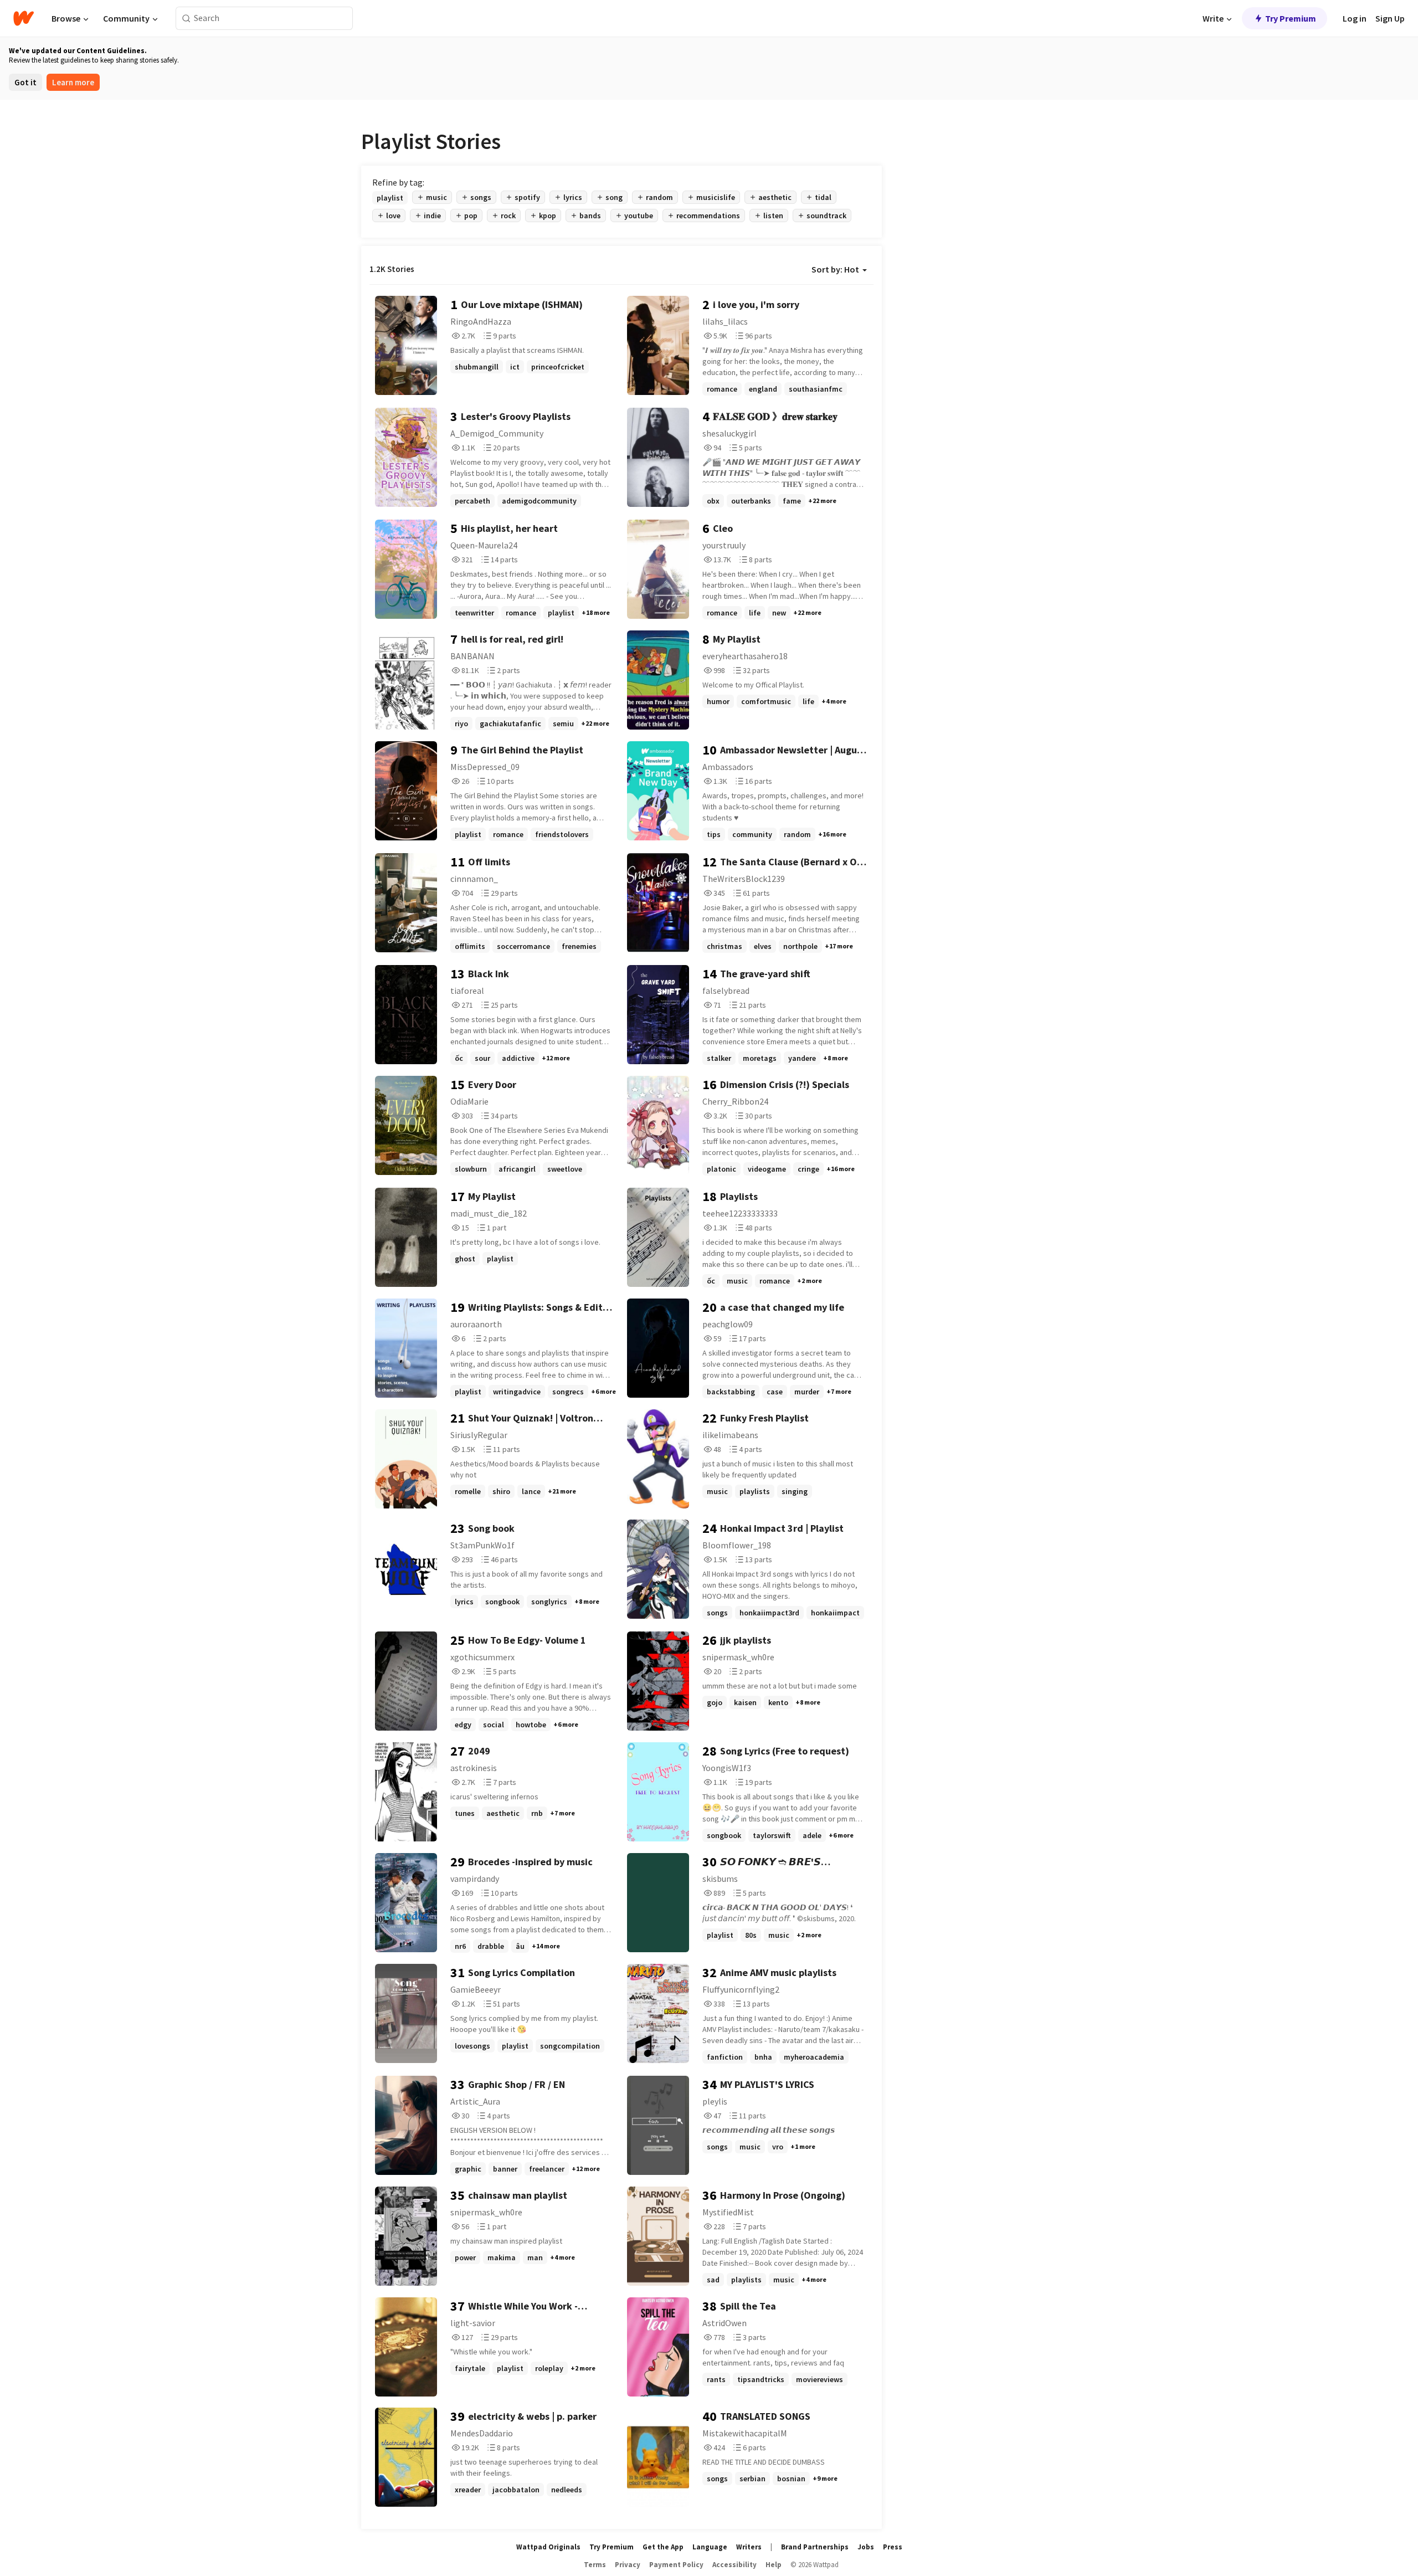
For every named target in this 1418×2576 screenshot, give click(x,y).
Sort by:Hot (835, 269)
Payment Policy (676, 2565)
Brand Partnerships (815, 2547)
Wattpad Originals (548, 2547)
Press (893, 2547)
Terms (595, 2565)
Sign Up (1390, 18)
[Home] (24, 18)
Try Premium (1291, 18)
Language (710, 2547)
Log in (1355, 18)
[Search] (186, 19)
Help (774, 2565)
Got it (25, 82)
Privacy (628, 2565)
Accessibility (734, 2565)
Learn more (73, 82)
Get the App (663, 2547)
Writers (749, 2547)
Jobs (866, 2547)
